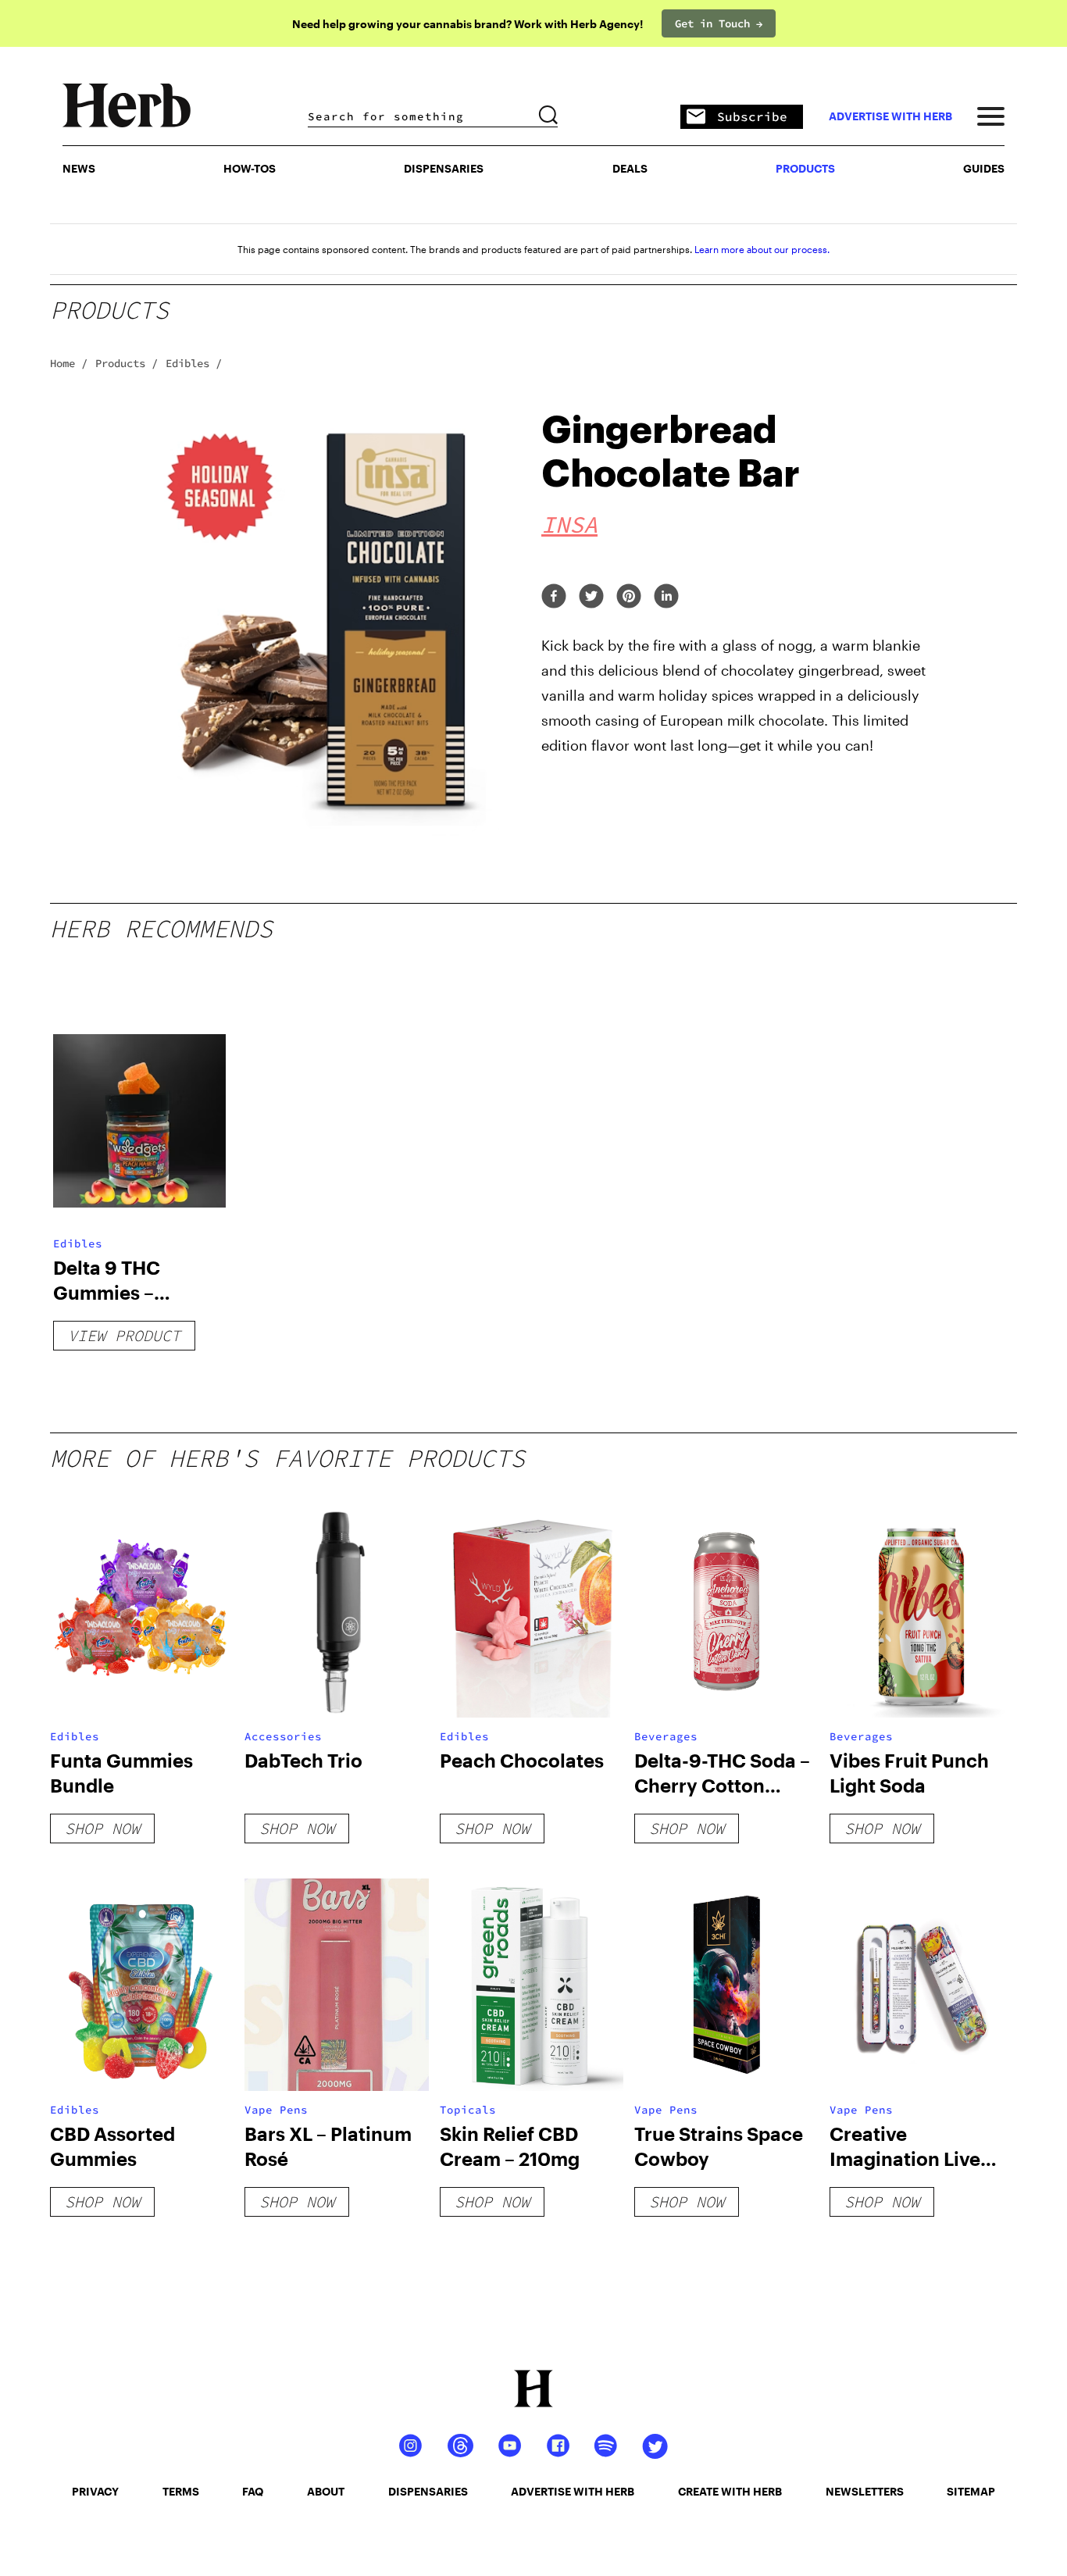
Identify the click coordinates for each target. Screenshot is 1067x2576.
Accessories (283, 1736)
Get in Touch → (719, 23)
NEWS (79, 168)
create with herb (730, 2491)
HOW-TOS (250, 168)
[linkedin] (666, 597)
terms (181, 2491)
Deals (630, 168)
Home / (69, 363)
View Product (124, 1335)
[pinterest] (629, 597)
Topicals (468, 2110)
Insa (569, 524)
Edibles (78, 1243)
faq (253, 2491)
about (326, 2491)
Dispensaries (444, 168)
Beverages (666, 1736)
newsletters (865, 2491)
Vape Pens (276, 2110)
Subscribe (752, 116)
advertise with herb (890, 116)
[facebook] (554, 597)
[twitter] (591, 597)
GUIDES (984, 168)
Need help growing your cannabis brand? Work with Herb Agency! (467, 24)
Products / (127, 363)
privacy (95, 2491)
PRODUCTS (805, 168)
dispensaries (428, 2491)
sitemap (971, 2491)
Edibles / (194, 363)
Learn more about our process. (762, 249)
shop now (102, 1828)
